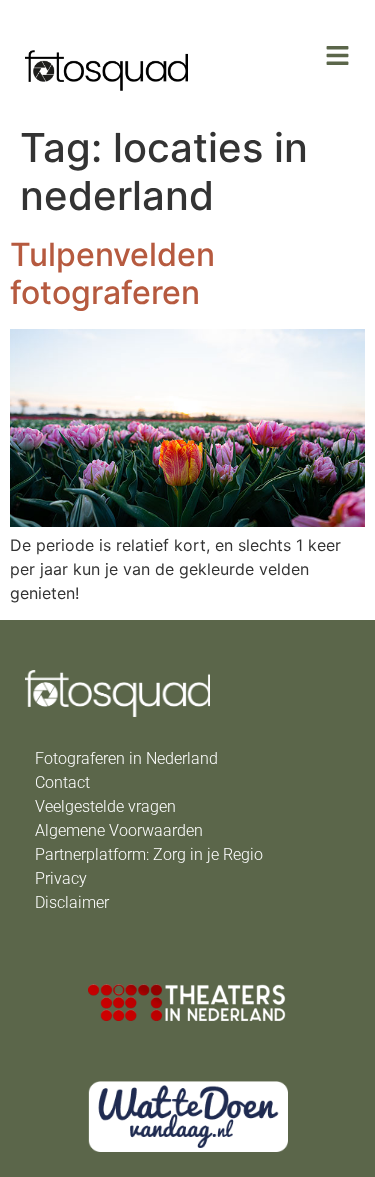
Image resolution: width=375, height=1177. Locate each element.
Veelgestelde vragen (105, 806)
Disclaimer (72, 902)
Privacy (61, 878)
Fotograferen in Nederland (126, 758)
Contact (62, 782)
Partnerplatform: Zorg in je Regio (149, 854)
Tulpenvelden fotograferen (112, 273)
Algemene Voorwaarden (119, 830)
